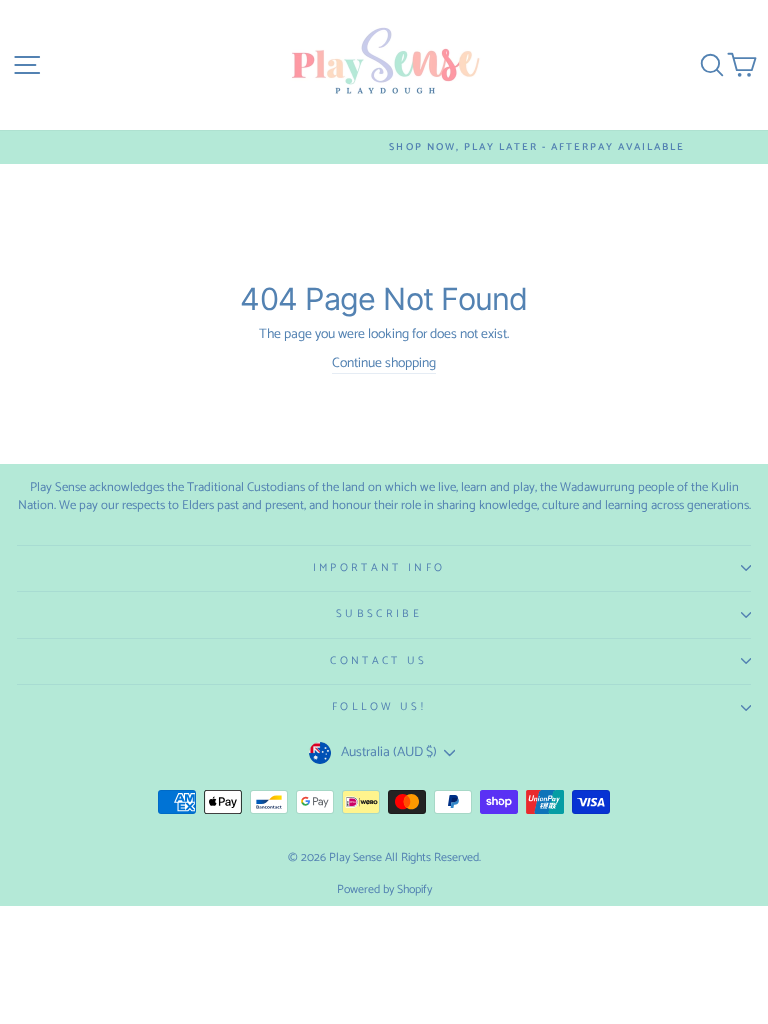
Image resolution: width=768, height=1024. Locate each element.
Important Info (379, 568)
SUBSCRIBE (379, 614)
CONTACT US (378, 661)
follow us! (379, 707)
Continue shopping (384, 364)
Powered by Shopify (384, 889)
